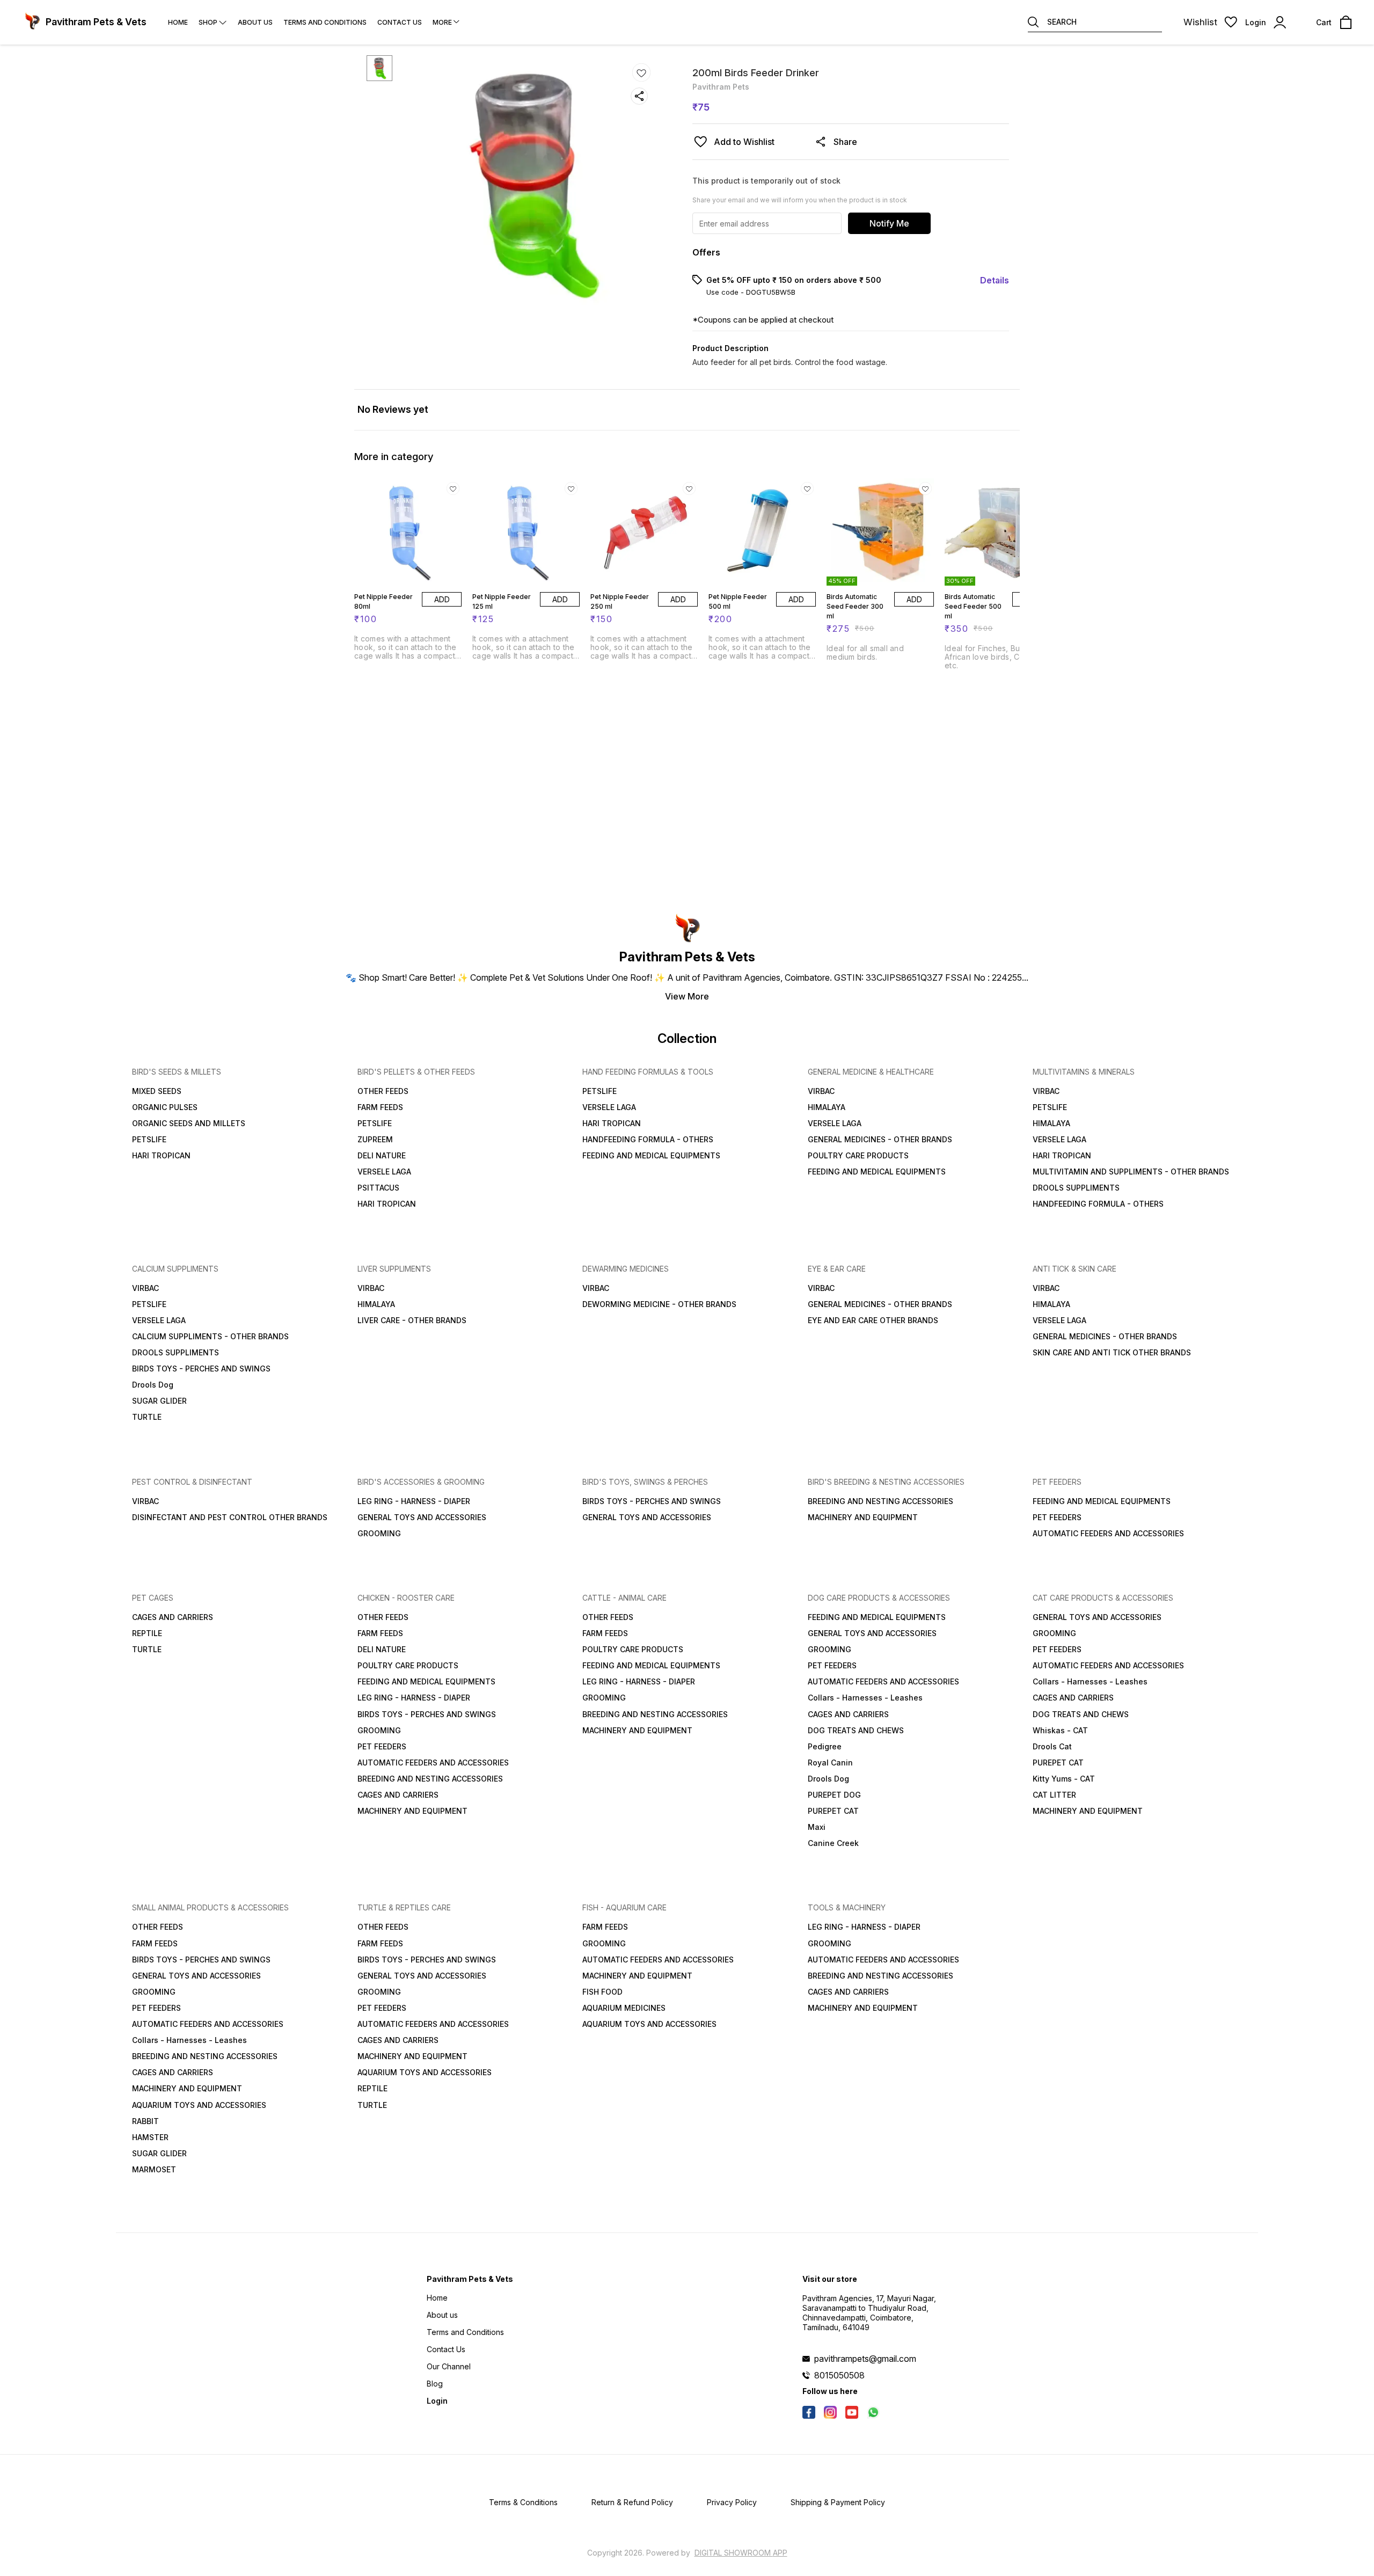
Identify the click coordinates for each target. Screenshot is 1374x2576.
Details (995, 280)
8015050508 (839, 2375)
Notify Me (889, 223)
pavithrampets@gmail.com (865, 2359)
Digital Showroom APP (741, 2553)
